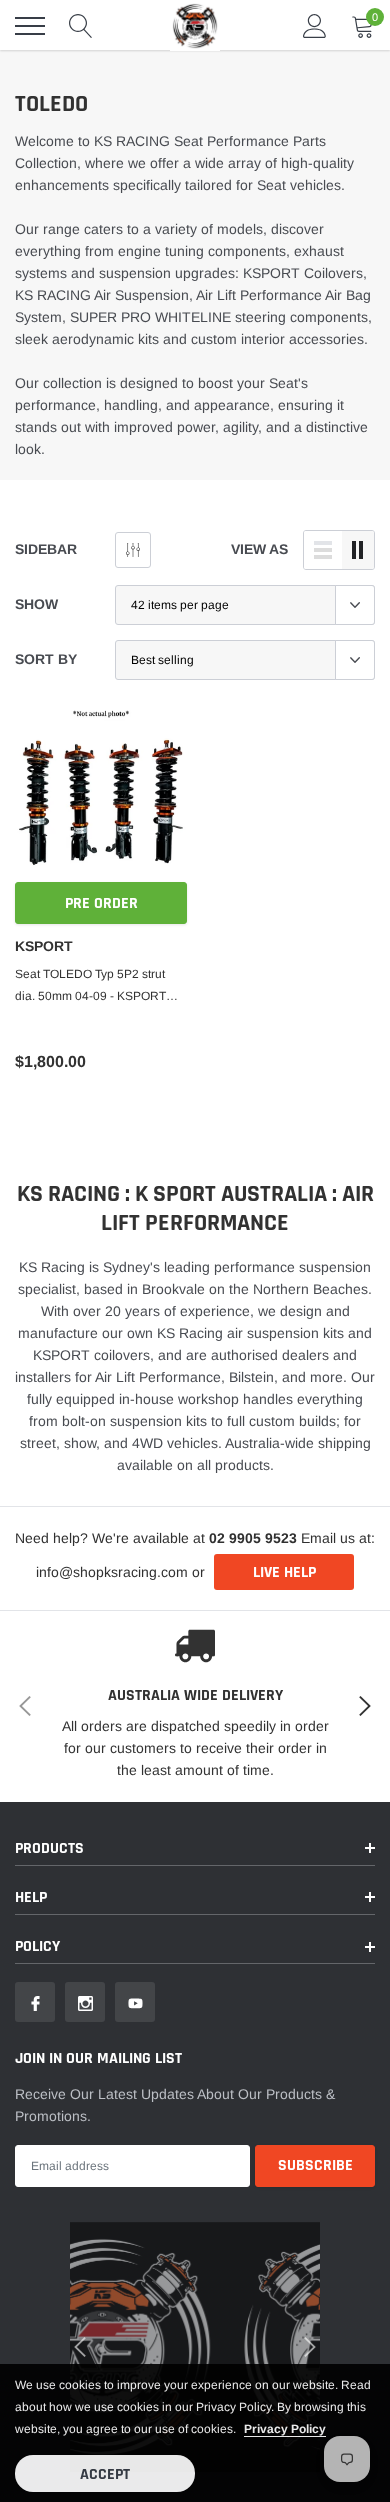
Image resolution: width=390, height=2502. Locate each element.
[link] (45, 1363)
